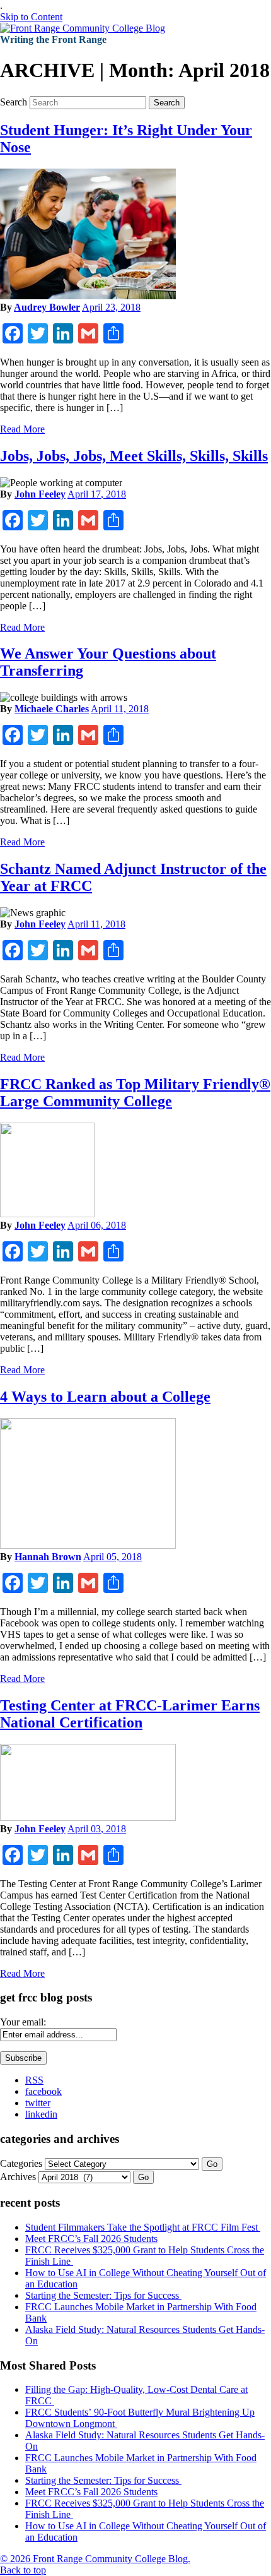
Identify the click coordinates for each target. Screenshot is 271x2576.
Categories (21, 2163)
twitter (38, 2103)
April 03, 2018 (97, 1829)
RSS (34, 2080)
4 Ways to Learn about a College (105, 1397)
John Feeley (40, 494)
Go (212, 2164)
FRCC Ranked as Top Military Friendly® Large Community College (135, 1093)
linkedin (41, 2114)
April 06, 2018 (97, 1225)
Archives (18, 2177)
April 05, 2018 (112, 1557)
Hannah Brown (48, 1557)
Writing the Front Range (53, 39)
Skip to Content (31, 17)
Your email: (23, 2022)
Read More (22, 429)
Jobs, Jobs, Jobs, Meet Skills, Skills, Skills (134, 456)
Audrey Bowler (47, 307)
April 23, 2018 (111, 307)
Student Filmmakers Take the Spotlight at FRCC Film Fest (143, 2227)
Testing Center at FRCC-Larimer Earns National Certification (130, 1714)
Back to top (23, 2570)
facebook (43, 2091)
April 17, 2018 (97, 494)
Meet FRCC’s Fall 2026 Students (91, 2239)
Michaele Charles (52, 709)
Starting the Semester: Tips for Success (103, 2295)
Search (14, 102)
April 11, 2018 (120, 709)
